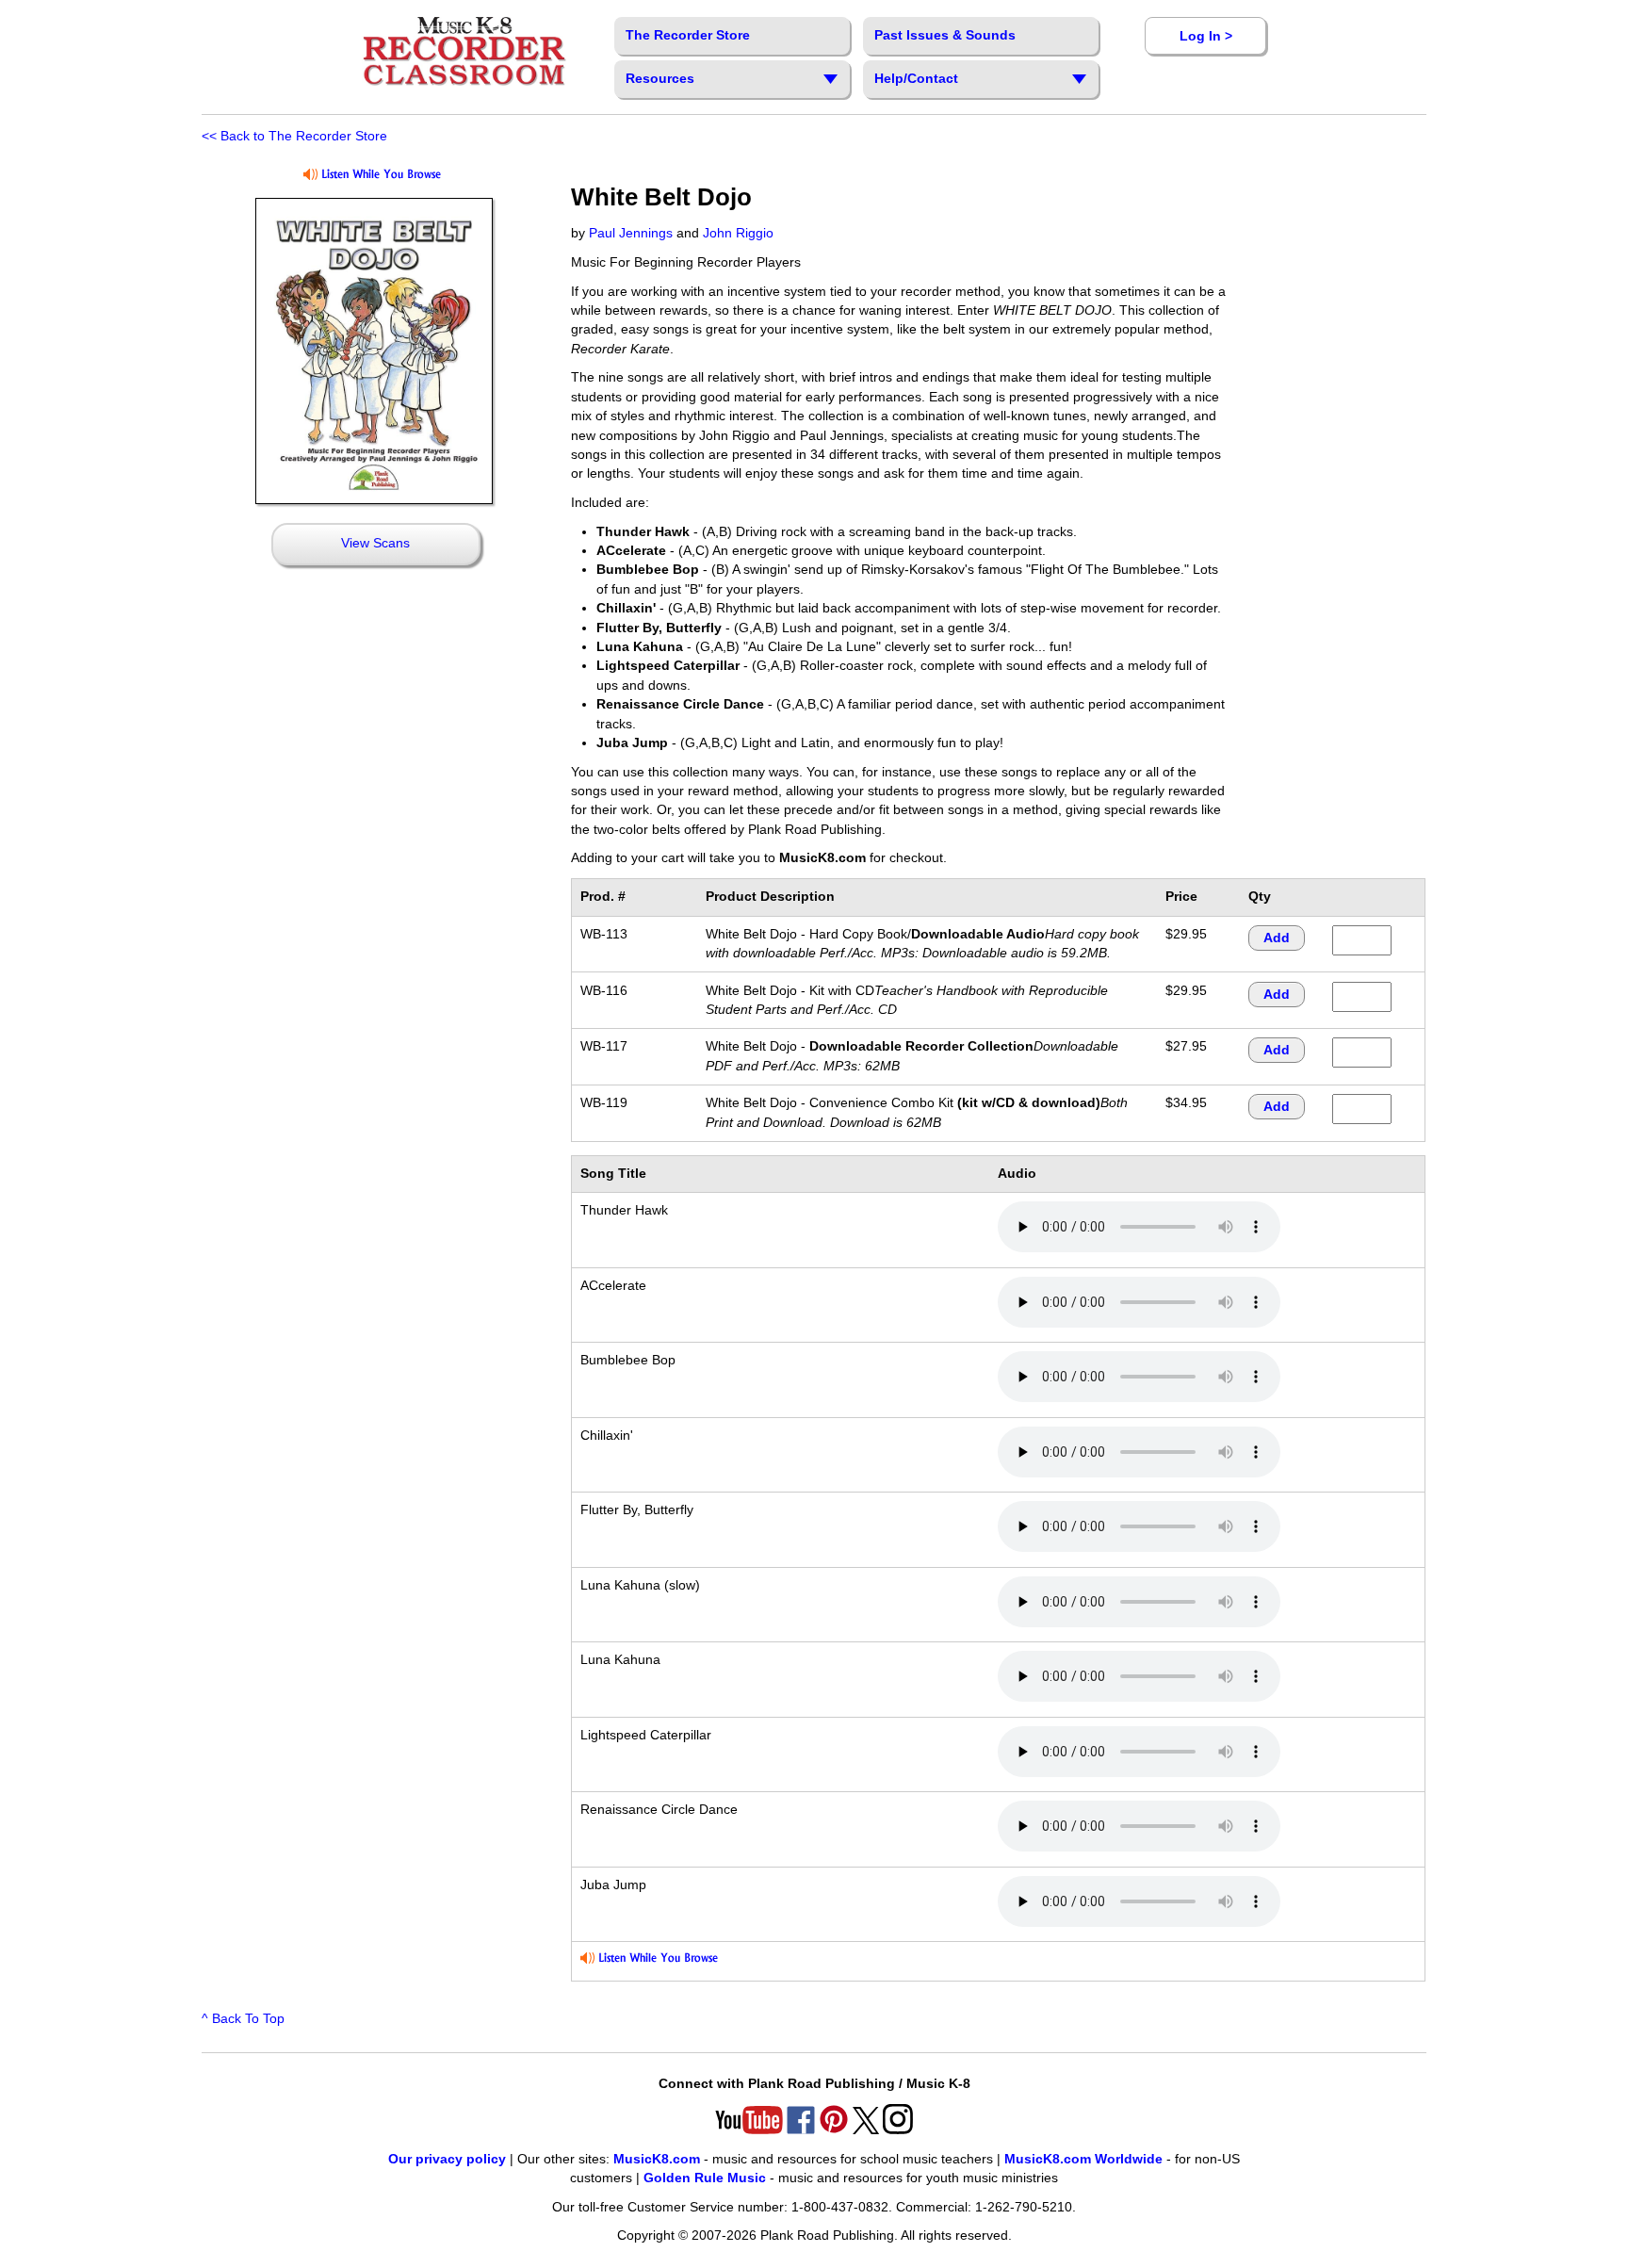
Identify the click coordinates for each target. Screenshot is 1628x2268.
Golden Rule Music (705, 2178)
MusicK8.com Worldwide (1083, 2159)
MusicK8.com (657, 2159)
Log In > (1206, 36)
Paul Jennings (631, 233)
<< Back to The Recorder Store (294, 136)
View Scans (375, 543)
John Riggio (738, 233)
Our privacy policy (447, 2159)
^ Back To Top (243, 2019)
